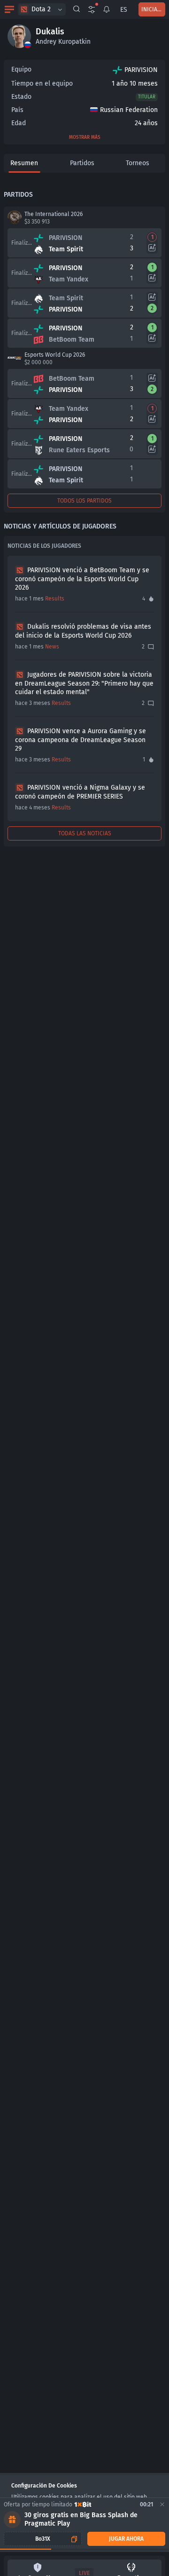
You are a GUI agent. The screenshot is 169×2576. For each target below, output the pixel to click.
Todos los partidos (84, 501)
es (124, 10)
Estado (21, 97)
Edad (19, 123)
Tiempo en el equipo (42, 84)
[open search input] (77, 9)
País (17, 110)
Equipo (21, 69)
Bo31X (43, 2539)
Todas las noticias (85, 833)
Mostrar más (85, 137)
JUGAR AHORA (126, 2539)
